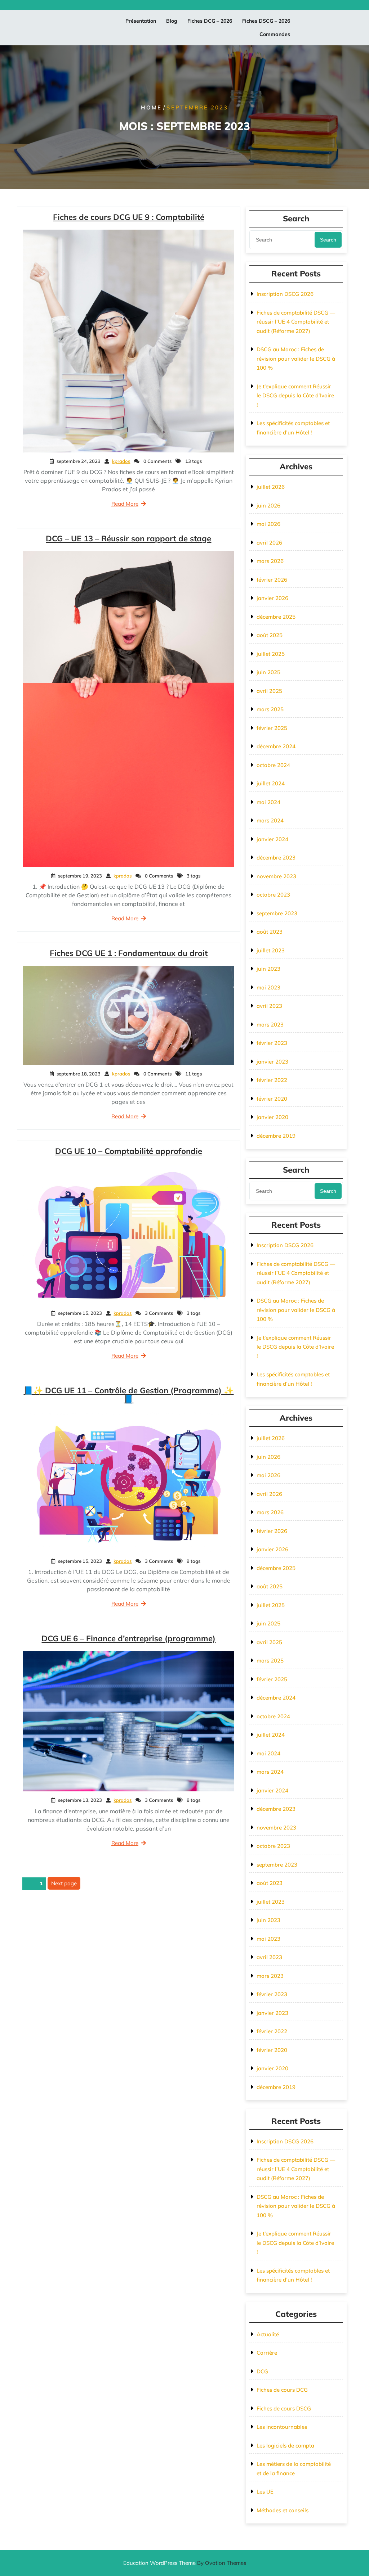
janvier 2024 (272, 839)
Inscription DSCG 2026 (285, 294)
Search (328, 240)
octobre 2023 (273, 895)
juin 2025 (268, 672)
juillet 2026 (271, 487)
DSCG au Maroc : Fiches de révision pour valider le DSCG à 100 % (296, 358)
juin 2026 (268, 506)
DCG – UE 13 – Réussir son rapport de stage (128, 538)
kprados (121, 461)
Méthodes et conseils (283, 2510)
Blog (172, 21)
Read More (125, 504)
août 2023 (270, 932)
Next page (64, 1883)
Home (151, 107)
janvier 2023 (272, 1062)
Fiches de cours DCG (282, 2390)
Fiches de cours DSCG (284, 2408)
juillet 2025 (271, 654)
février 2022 (272, 1080)
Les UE (265, 2492)
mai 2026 (268, 524)
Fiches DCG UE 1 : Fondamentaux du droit (129, 953)
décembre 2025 (276, 617)
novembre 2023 (276, 876)
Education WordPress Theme (185, 2563)
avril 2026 (269, 543)
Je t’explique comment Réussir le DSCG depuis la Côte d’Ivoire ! (295, 396)
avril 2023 (269, 1006)
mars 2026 (270, 561)
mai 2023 (268, 987)
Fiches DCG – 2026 (210, 21)
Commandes (275, 34)
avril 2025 (269, 691)
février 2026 (272, 580)
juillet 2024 (271, 783)
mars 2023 (270, 1025)
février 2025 (272, 728)
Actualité (268, 2334)
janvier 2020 (272, 1117)
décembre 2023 (276, 858)
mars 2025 (270, 709)
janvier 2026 (272, 598)
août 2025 (270, 635)
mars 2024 (270, 820)
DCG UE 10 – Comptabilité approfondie (129, 1151)
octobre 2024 (273, 765)
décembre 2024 (276, 746)
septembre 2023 (277, 913)
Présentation (141, 21)
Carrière (267, 2353)
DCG (262, 2371)
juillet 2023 (271, 950)
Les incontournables (282, 2427)
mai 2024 (268, 802)
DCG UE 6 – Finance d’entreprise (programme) (128, 1638)
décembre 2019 (276, 1136)
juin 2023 (268, 969)
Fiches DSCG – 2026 (266, 21)
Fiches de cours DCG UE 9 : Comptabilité (129, 217)
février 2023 (272, 1043)
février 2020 (272, 1099)
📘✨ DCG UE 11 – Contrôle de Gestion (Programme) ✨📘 (128, 1395)
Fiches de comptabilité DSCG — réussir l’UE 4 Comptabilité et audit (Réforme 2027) (296, 322)
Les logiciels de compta (285, 2446)
